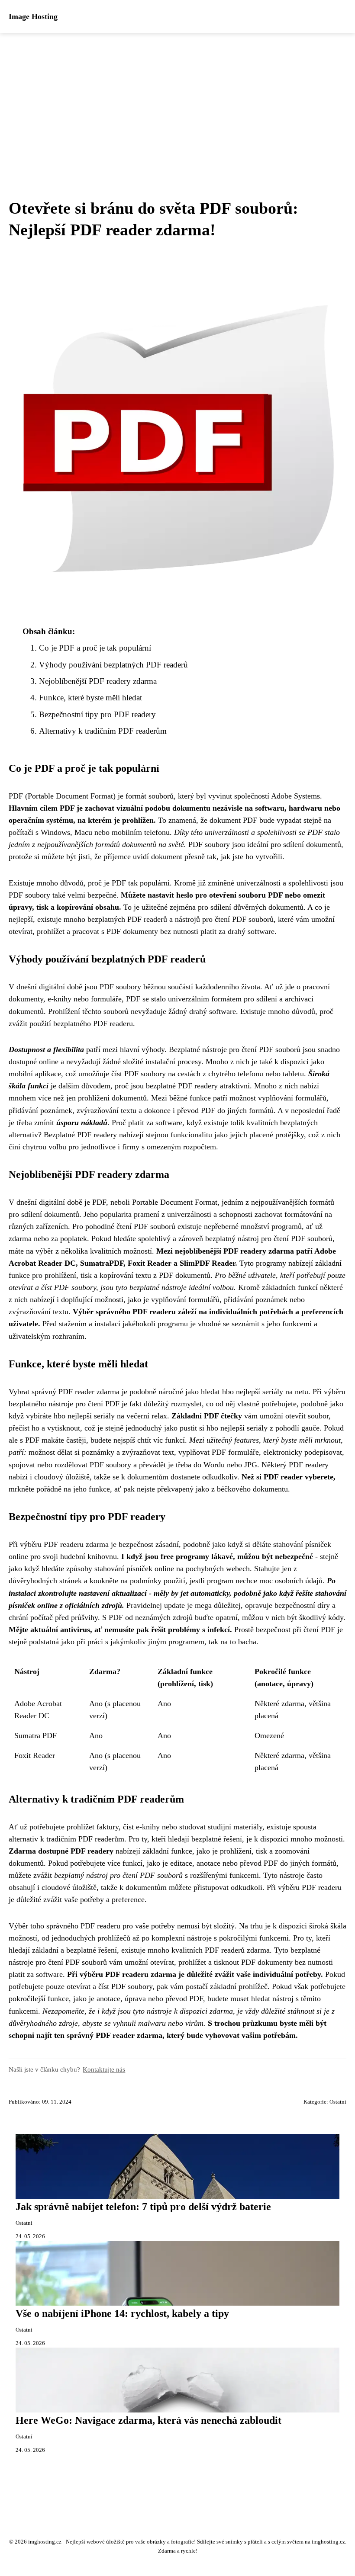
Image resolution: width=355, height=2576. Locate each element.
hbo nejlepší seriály (84, 1416)
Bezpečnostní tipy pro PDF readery (97, 714)
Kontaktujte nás (104, 2069)
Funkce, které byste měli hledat (90, 698)
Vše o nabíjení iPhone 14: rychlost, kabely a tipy (122, 2313)
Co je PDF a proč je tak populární (95, 648)
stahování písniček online (134, 1569)
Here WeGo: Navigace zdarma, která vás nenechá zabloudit (148, 2420)
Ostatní (338, 2102)
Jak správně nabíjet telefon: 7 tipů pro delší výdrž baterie (143, 2207)
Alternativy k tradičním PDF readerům (103, 731)
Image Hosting (33, 16)
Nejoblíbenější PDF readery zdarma (98, 681)
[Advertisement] (177, 98)
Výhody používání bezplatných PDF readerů (113, 665)
